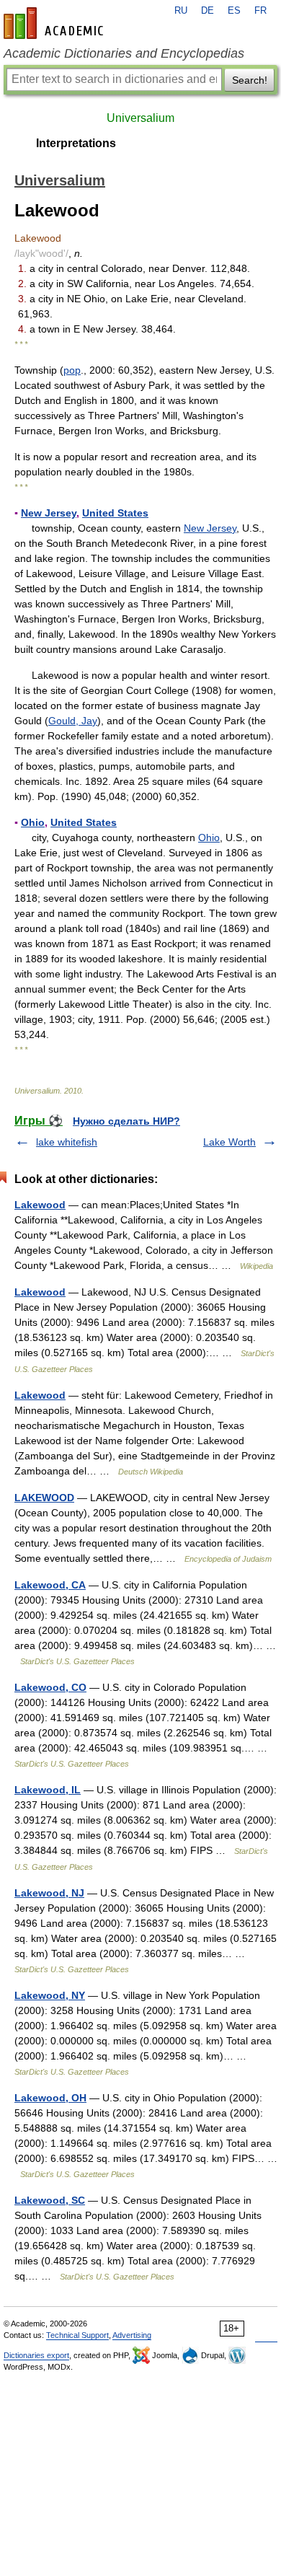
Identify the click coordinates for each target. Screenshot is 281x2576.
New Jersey (49, 513)
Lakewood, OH (50, 2098)
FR (260, 11)
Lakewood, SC (50, 2200)
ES (234, 11)
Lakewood (40, 1205)
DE (208, 11)
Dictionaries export (36, 2355)
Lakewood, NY (50, 1995)
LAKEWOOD (44, 1498)
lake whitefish (67, 1142)
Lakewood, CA (50, 1585)
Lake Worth (229, 1142)
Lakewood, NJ (49, 1893)
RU (181, 11)
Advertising (132, 2335)
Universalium (140, 118)
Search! (250, 80)
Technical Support (77, 2335)
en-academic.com (55, 23)
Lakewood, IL (48, 1790)
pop (72, 370)
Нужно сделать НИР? (126, 1121)
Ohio (33, 822)
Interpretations (76, 143)
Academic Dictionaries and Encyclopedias (124, 53)
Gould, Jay (73, 721)
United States (115, 513)
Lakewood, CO (50, 1687)
